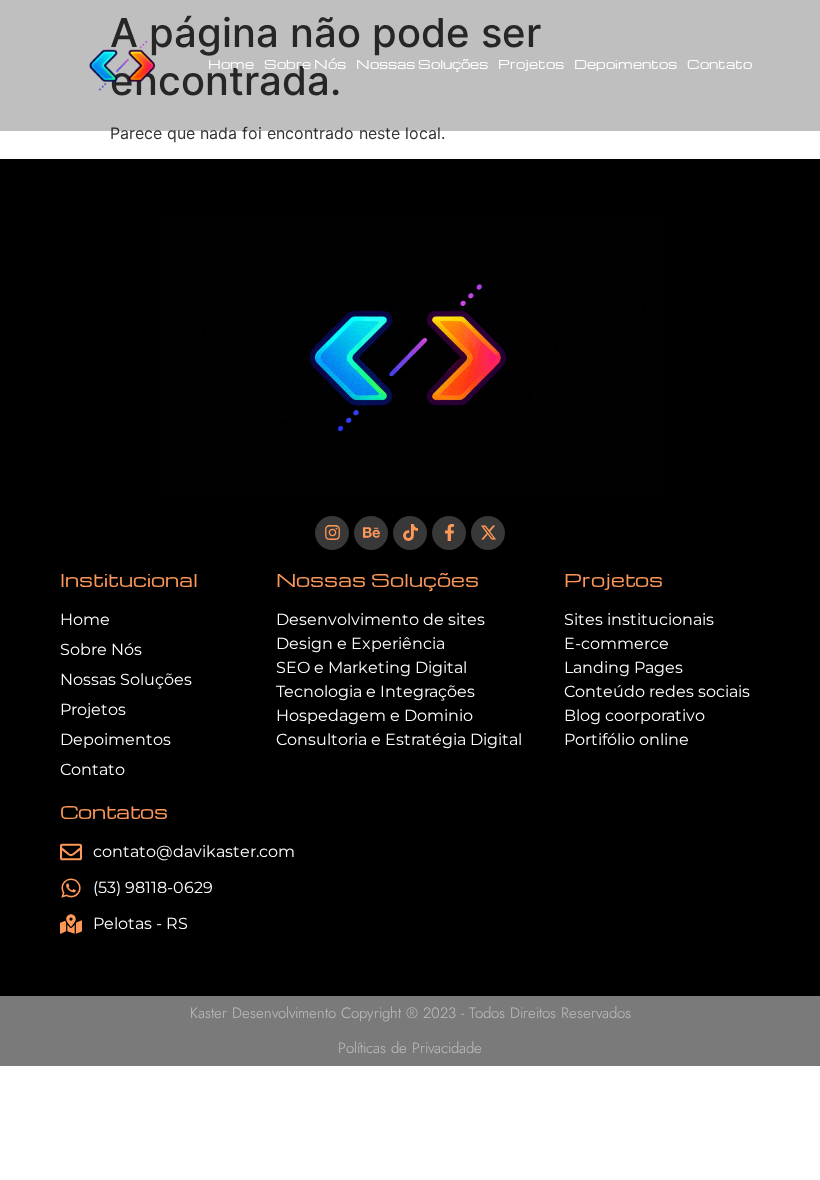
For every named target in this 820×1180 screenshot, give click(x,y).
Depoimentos (625, 63)
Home (231, 63)
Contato (719, 63)
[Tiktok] (410, 533)
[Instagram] (332, 533)
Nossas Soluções (422, 63)
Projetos (531, 63)
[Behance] (371, 533)
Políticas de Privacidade (410, 1048)
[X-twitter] (488, 533)
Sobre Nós (305, 63)
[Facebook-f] (449, 533)
